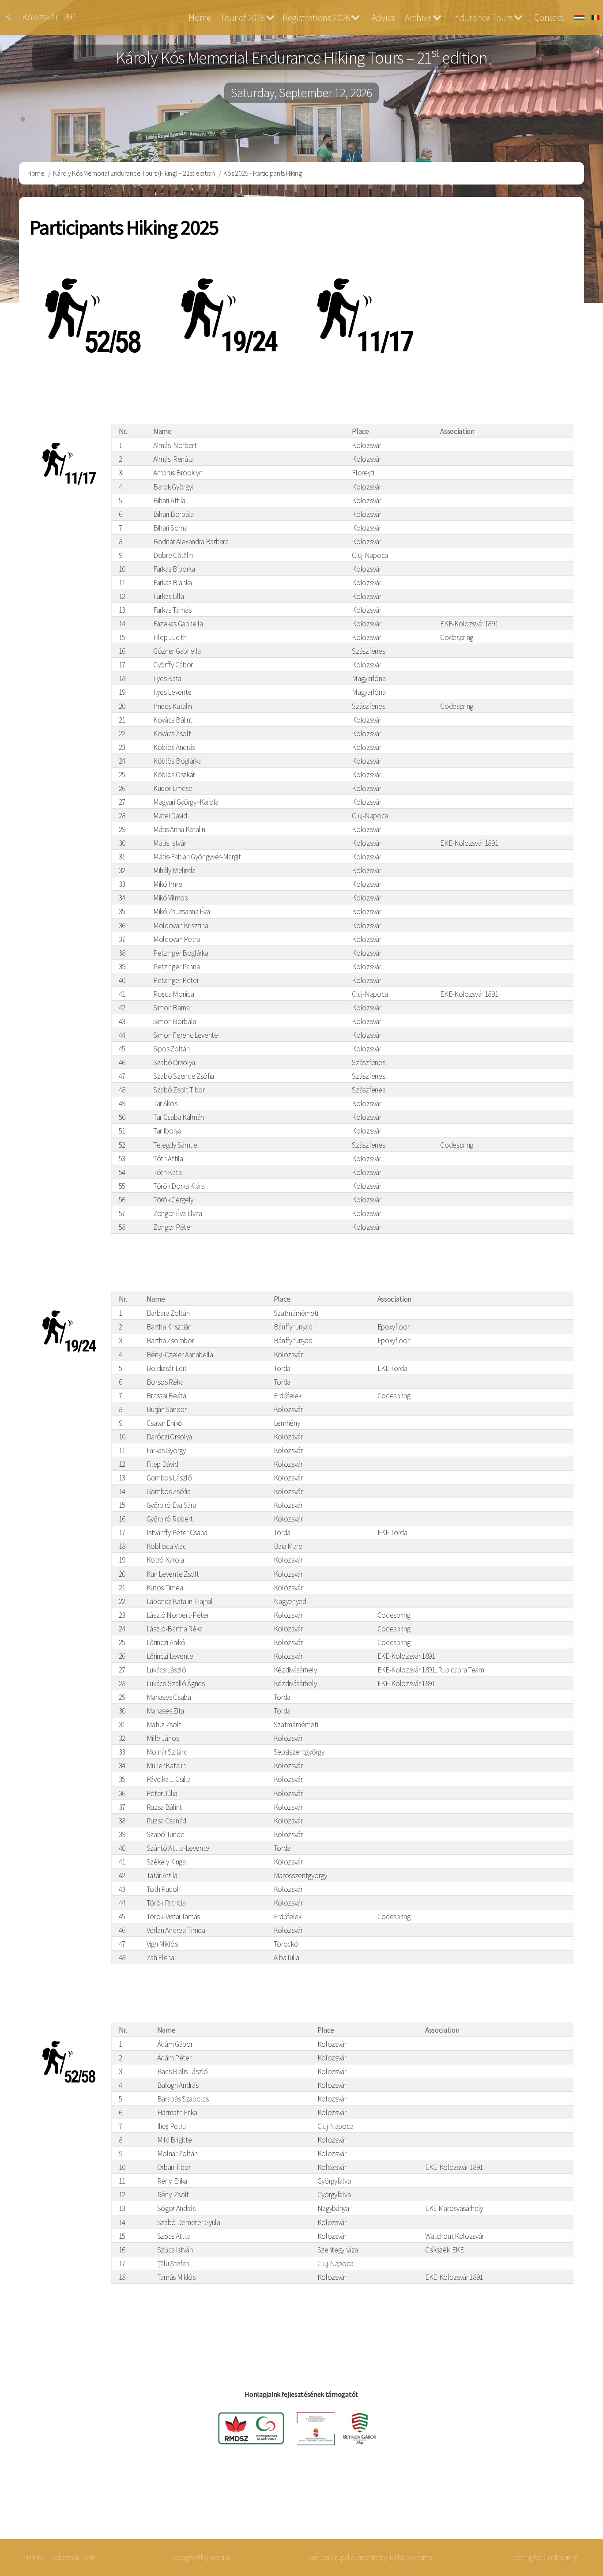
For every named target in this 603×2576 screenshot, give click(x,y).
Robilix (220, 2557)
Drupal (340, 2557)
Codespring (560, 2557)
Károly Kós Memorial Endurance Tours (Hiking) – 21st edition (134, 173)
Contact (549, 17)
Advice (384, 17)
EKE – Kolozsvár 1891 (38, 17)
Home (200, 17)
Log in (572, 2504)
